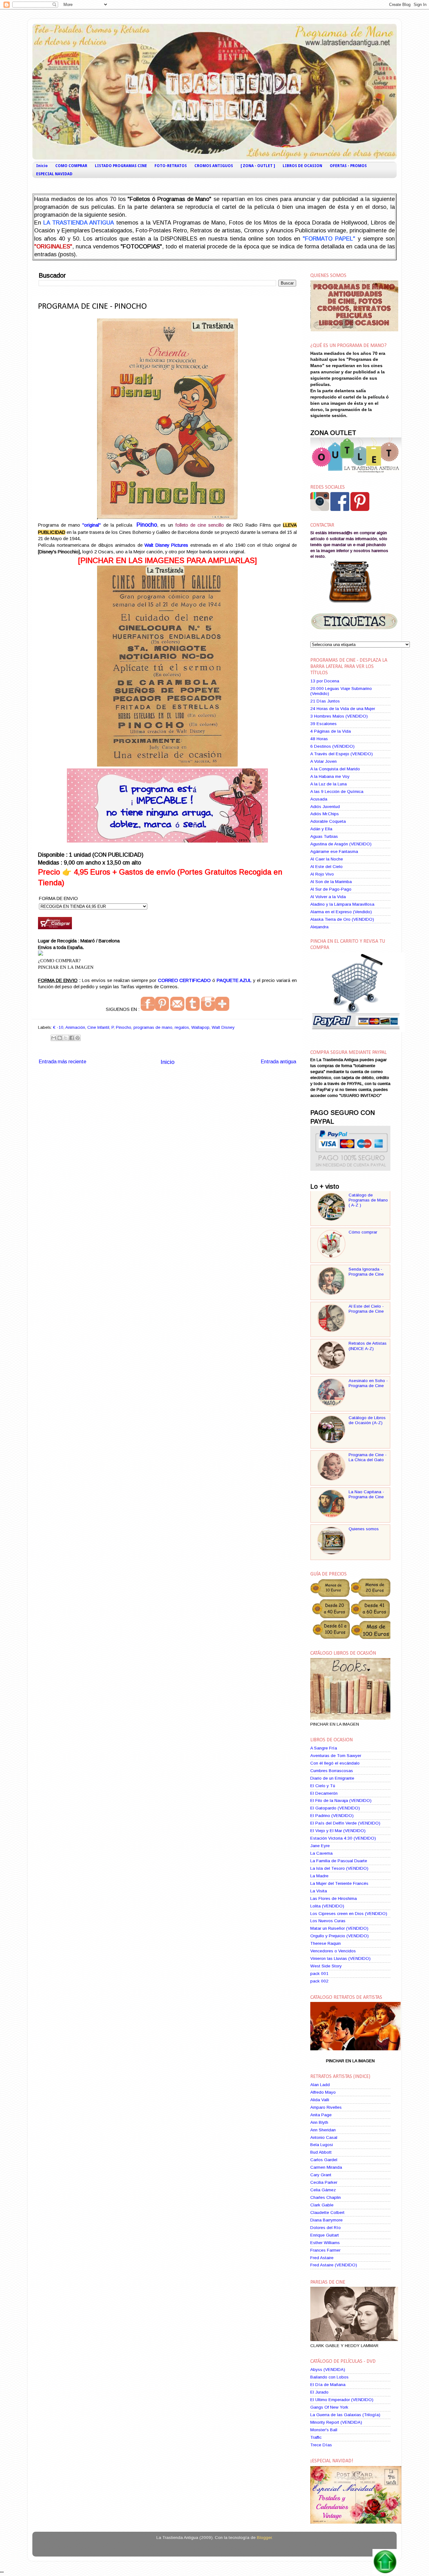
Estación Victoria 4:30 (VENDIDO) (343, 1838)
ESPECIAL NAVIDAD (54, 174)
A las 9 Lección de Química (337, 792)
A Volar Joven (323, 761)
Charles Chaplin (326, 2197)
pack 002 (319, 1981)
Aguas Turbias (324, 836)
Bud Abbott (321, 2152)
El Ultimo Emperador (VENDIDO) (342, 2400)
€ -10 (58, 1027)
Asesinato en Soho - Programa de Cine (368, 1383)
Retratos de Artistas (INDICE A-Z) (368, 1346)
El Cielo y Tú (323, 1786)
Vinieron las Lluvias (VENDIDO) (340, 1958)
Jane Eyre (320, 1846)
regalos (182, 1027)
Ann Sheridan (323, 2130)
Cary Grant (321, 2175)
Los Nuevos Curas (328, 1921)
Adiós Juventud (325, 807)
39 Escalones (323, 724)
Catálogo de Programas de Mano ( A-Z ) (368, 1200)
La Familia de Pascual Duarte (339, 1861)
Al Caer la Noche (327, 859)
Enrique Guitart (325, 2235)
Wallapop (200, 1027)
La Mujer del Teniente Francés (339, 1883)
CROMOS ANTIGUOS (214, 166)
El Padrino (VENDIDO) (332, 1816)
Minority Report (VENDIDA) (336, 2422)
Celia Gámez (323, 2190)
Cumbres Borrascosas (332, 1771)
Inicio (42, 166)
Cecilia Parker (324, 2182)
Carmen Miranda (326, 2167)
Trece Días (321, 2445)
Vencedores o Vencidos (333, 1951)
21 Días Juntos (325, 701)
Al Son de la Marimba (331, 882)
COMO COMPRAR (71, 166)
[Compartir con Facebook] (72, 1038)
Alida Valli (320, 2100)
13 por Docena (325, 681)
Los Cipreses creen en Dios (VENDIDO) (349, 1914)
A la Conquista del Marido (335, 769)
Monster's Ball (324, 2430)
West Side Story (326, 1966)
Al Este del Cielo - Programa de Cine (366, 1309)
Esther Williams (325, 2243)
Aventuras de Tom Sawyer (336, 1756)
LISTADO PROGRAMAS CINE (121, 166)
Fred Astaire (322, 2258)
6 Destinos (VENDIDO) (332, 746)
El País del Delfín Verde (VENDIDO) (345, 1823)
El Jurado (319, 2392)
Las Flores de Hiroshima (334, 1898)
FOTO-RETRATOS (171, 166)
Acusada (319, 799)
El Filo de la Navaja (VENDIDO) (341, 1800)
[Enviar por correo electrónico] (54, 1038)
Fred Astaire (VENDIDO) (334, 2265)
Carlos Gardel (324, 2160)
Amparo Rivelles (326, 2107)
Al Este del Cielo (326, 867)
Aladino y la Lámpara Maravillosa (342, 904)
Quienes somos (364, 1529)
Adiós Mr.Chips (325, 814)
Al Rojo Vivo (322, 874)
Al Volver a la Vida (328, 897)
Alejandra (319, 927)
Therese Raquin (326, 1943)
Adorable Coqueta (328, 821)
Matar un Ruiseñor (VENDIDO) (339, 1928)
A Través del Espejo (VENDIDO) (342, 754)
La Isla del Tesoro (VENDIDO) (339, 1868)
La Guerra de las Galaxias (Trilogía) (345, 2415)
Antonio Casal (324, 2137)
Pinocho (124, 1027)
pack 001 (319, 1974)
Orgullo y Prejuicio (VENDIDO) (339, 1936)
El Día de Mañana (328, 2385)
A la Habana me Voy (330, 776)
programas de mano (153, 1027)
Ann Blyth (319, 2122)
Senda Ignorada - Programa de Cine (366, 1272)
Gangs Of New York (329, 2407)
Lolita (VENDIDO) (327, 1906)
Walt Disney (223, 1027)
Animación (75, 1027)
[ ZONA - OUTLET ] (258, 166)
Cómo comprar (363, 1232)
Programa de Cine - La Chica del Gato (368, 1457)
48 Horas (319, 739)
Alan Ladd (320, 2085)
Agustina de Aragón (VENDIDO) (341, 844)
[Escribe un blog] (60, 1038)
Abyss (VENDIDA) (328, 2370)
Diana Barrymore (326, 2220)
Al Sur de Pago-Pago (331, 889)
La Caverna (321, 1853)
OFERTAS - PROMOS (348, 166)
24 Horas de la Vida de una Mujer (343, 709)
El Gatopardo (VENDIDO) (335, 1808)
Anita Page (321, 2115)
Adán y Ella (321, 829)
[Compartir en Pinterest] (78, 1038)
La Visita (319, 1891)
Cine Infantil (98, 1027)
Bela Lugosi (322, 2145)
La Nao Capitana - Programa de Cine (366, 1494)
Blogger (264, 2538)
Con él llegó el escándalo (335, 1763)
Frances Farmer (325, 2250)
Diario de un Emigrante (332, 1778)
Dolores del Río (326, 2228)
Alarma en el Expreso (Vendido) (341, 912)
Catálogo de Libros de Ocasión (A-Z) (367, 1420)
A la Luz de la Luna (329, 784)
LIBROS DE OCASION (302, 166)
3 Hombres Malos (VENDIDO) (339, 716)
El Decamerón (324, 1793)
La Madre (319, 1876)
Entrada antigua (278, 1061)
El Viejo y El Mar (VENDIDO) (338, 1831)
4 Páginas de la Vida (331, 731)
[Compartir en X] (66, 1038)
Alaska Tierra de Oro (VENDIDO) (342, 919)
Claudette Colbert (327, 2213)
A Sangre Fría (324, 1748)
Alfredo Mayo (323, 2092)
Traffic (316, 2437)
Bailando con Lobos (329, 2377)
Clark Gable (322, 2205)
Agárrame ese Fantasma (334, 851)
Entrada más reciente (62, 1061)
